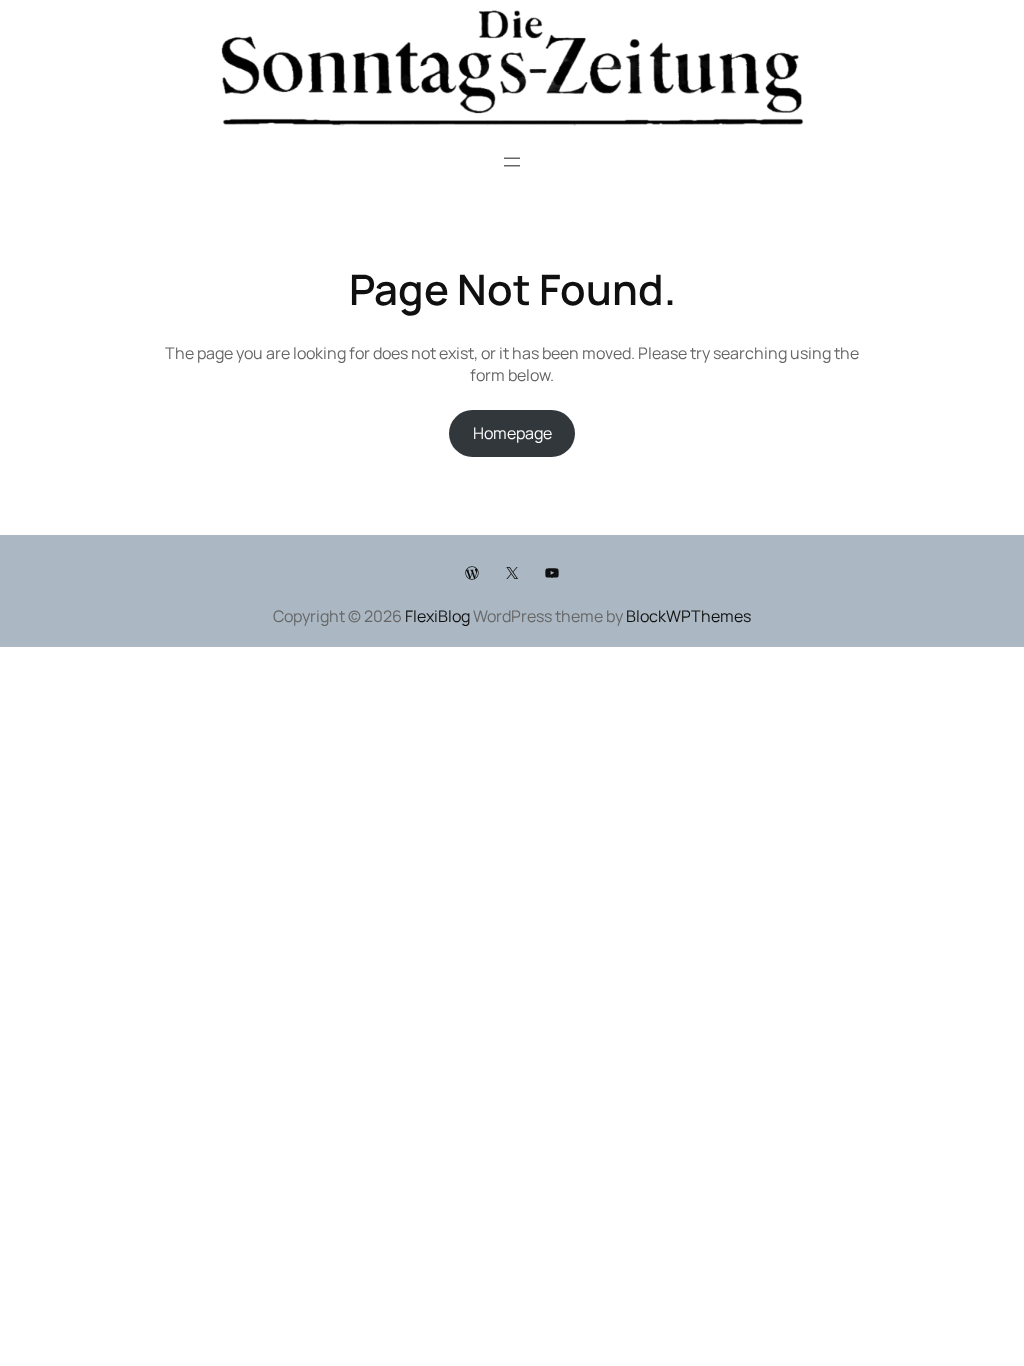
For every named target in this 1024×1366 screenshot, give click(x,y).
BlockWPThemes (688, 616)
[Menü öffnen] (512, 162)
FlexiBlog (437, 616)
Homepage (512, 433)
